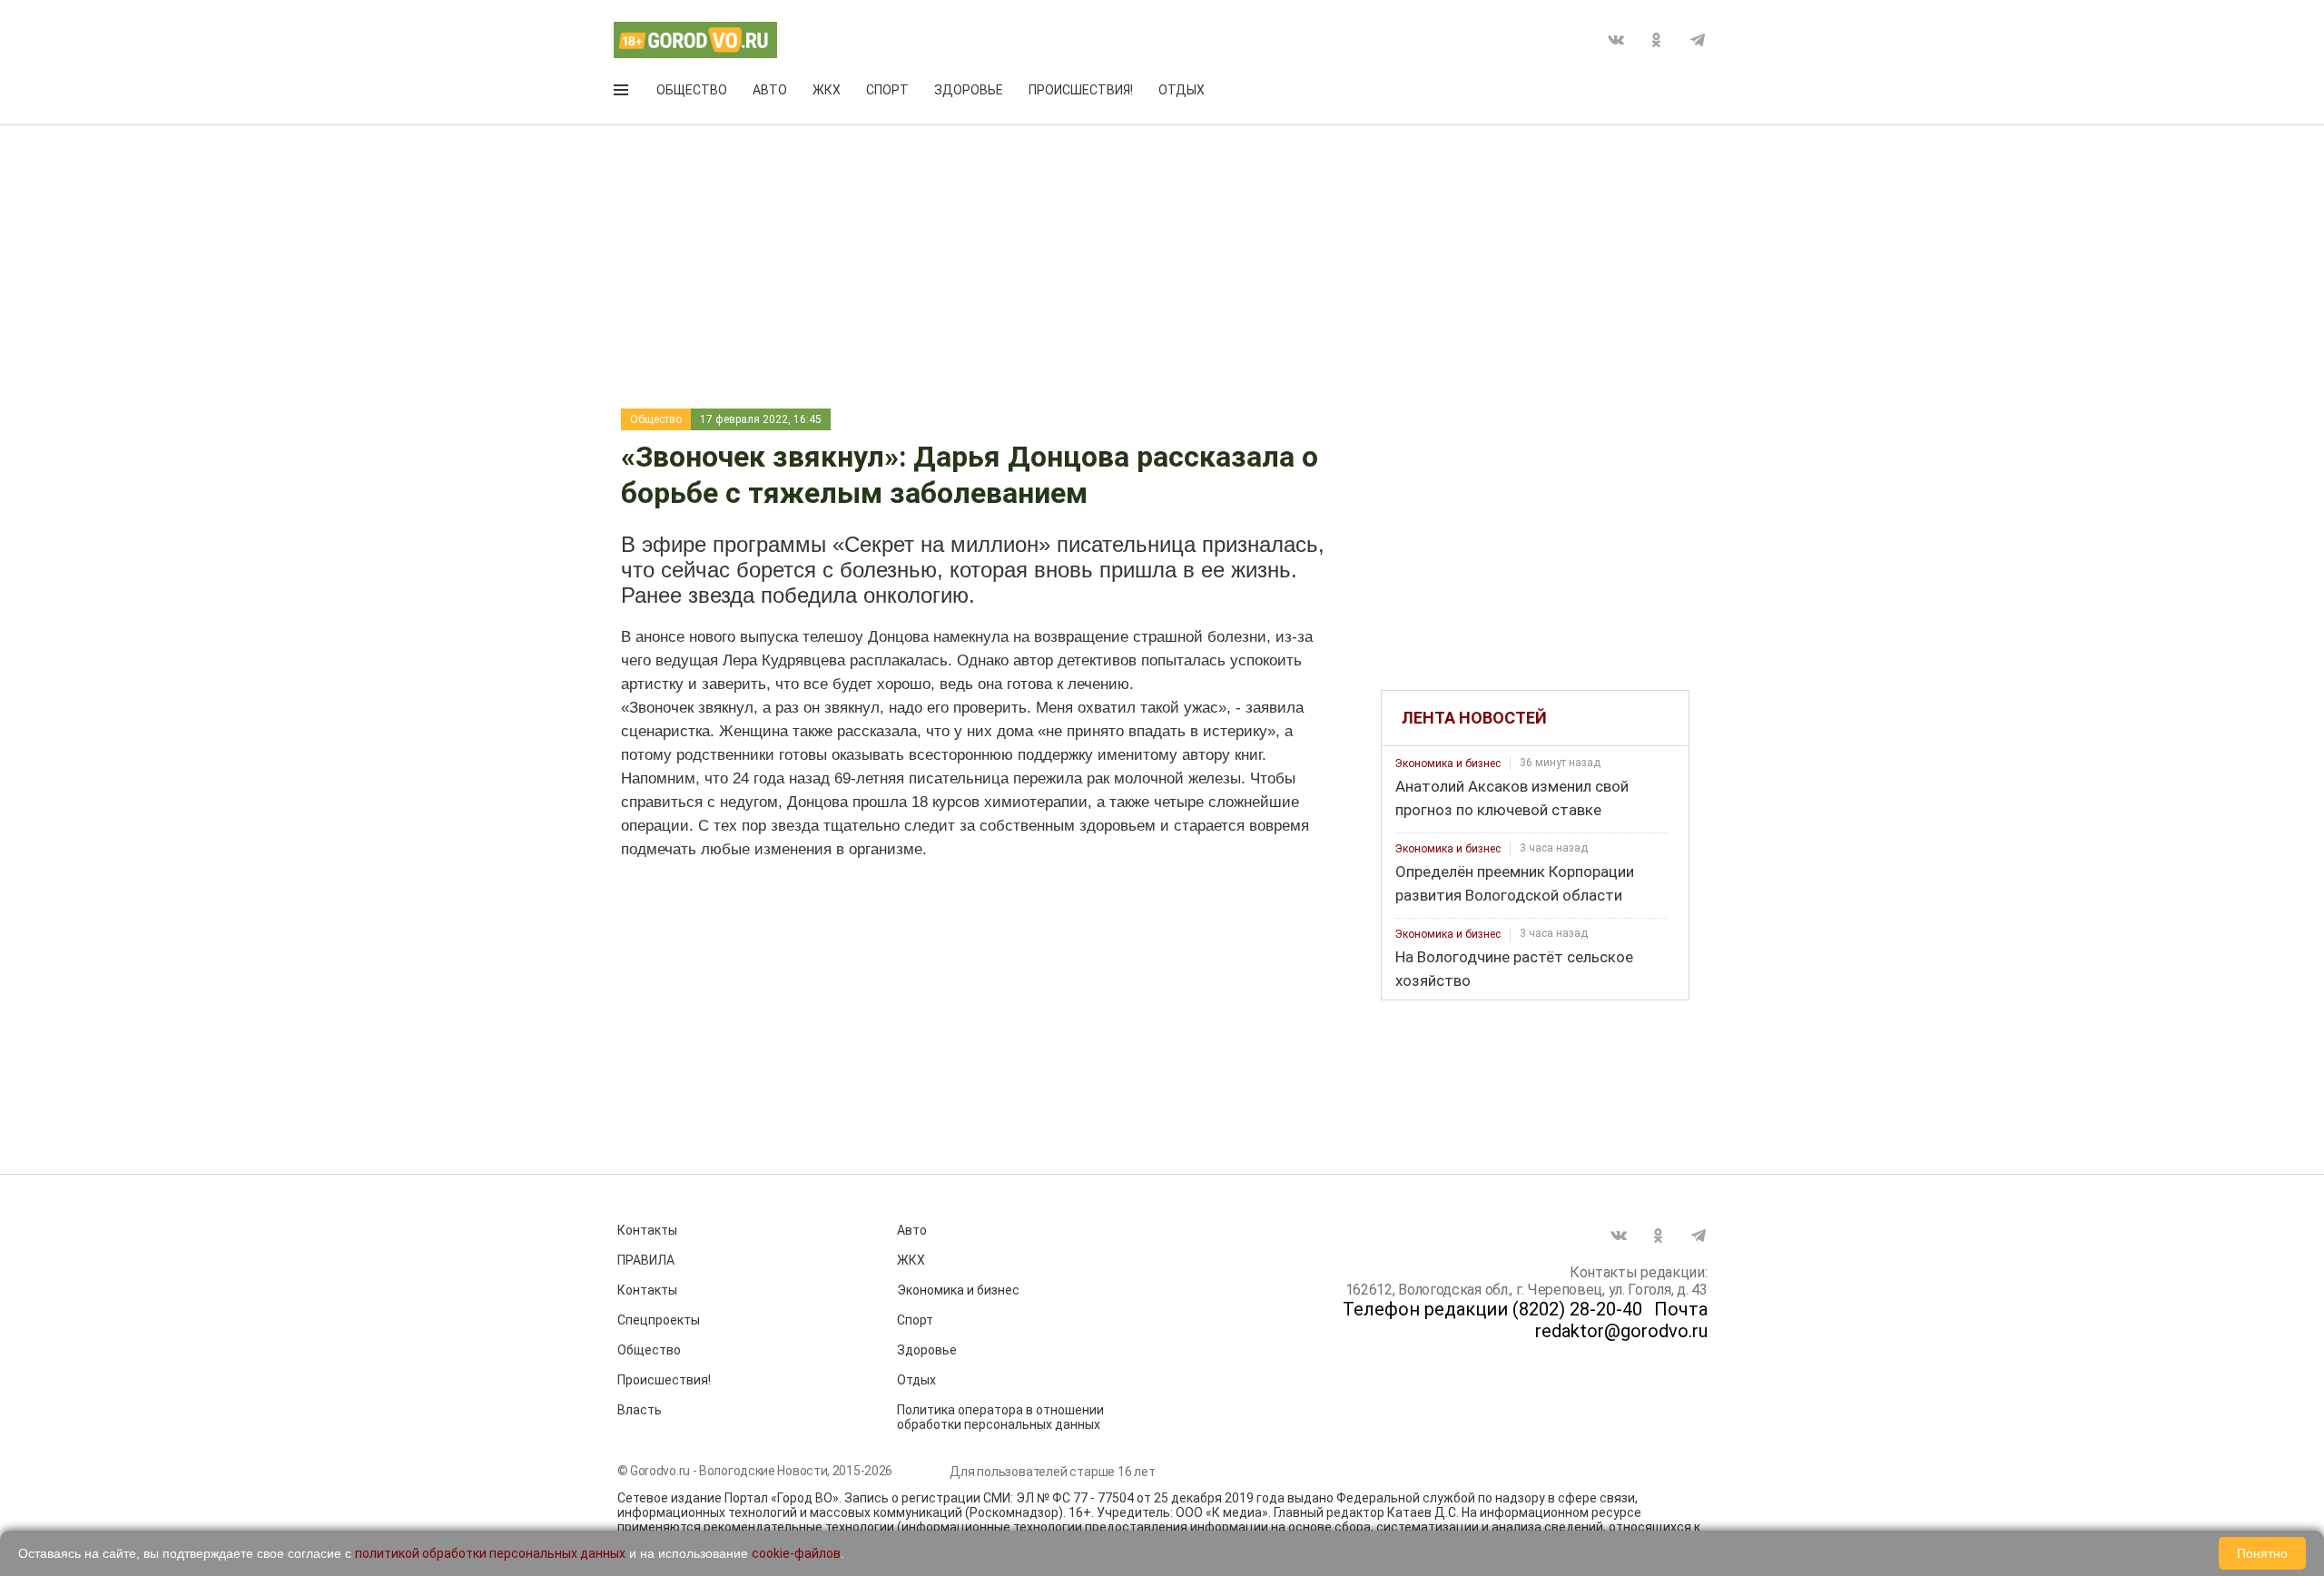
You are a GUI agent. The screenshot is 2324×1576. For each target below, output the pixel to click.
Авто (770, 90)
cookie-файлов (796, 1553)
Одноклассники (1657, 40)
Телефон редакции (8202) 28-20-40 (1492, 1309)
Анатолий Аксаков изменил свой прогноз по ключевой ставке (1512, 798)
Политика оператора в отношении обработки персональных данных (1000, 1417)
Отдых (1182, 90)
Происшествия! (1081, 90)
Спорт (887, 90)
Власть (640, 1410)
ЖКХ (827, 90)
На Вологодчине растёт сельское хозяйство (1514, 969)
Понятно (2262, 1553)
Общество (692, 90)
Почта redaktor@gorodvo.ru (1621, 1320)
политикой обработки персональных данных (490, 1553)
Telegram (1698, 40)
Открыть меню (623, 94)
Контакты (647, 1230)
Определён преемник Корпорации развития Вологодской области (1515, 883)
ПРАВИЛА (646, 1260)
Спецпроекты (659, 1320)
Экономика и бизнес (1448, 763)
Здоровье (969, 90)
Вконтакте (1616, 40)
